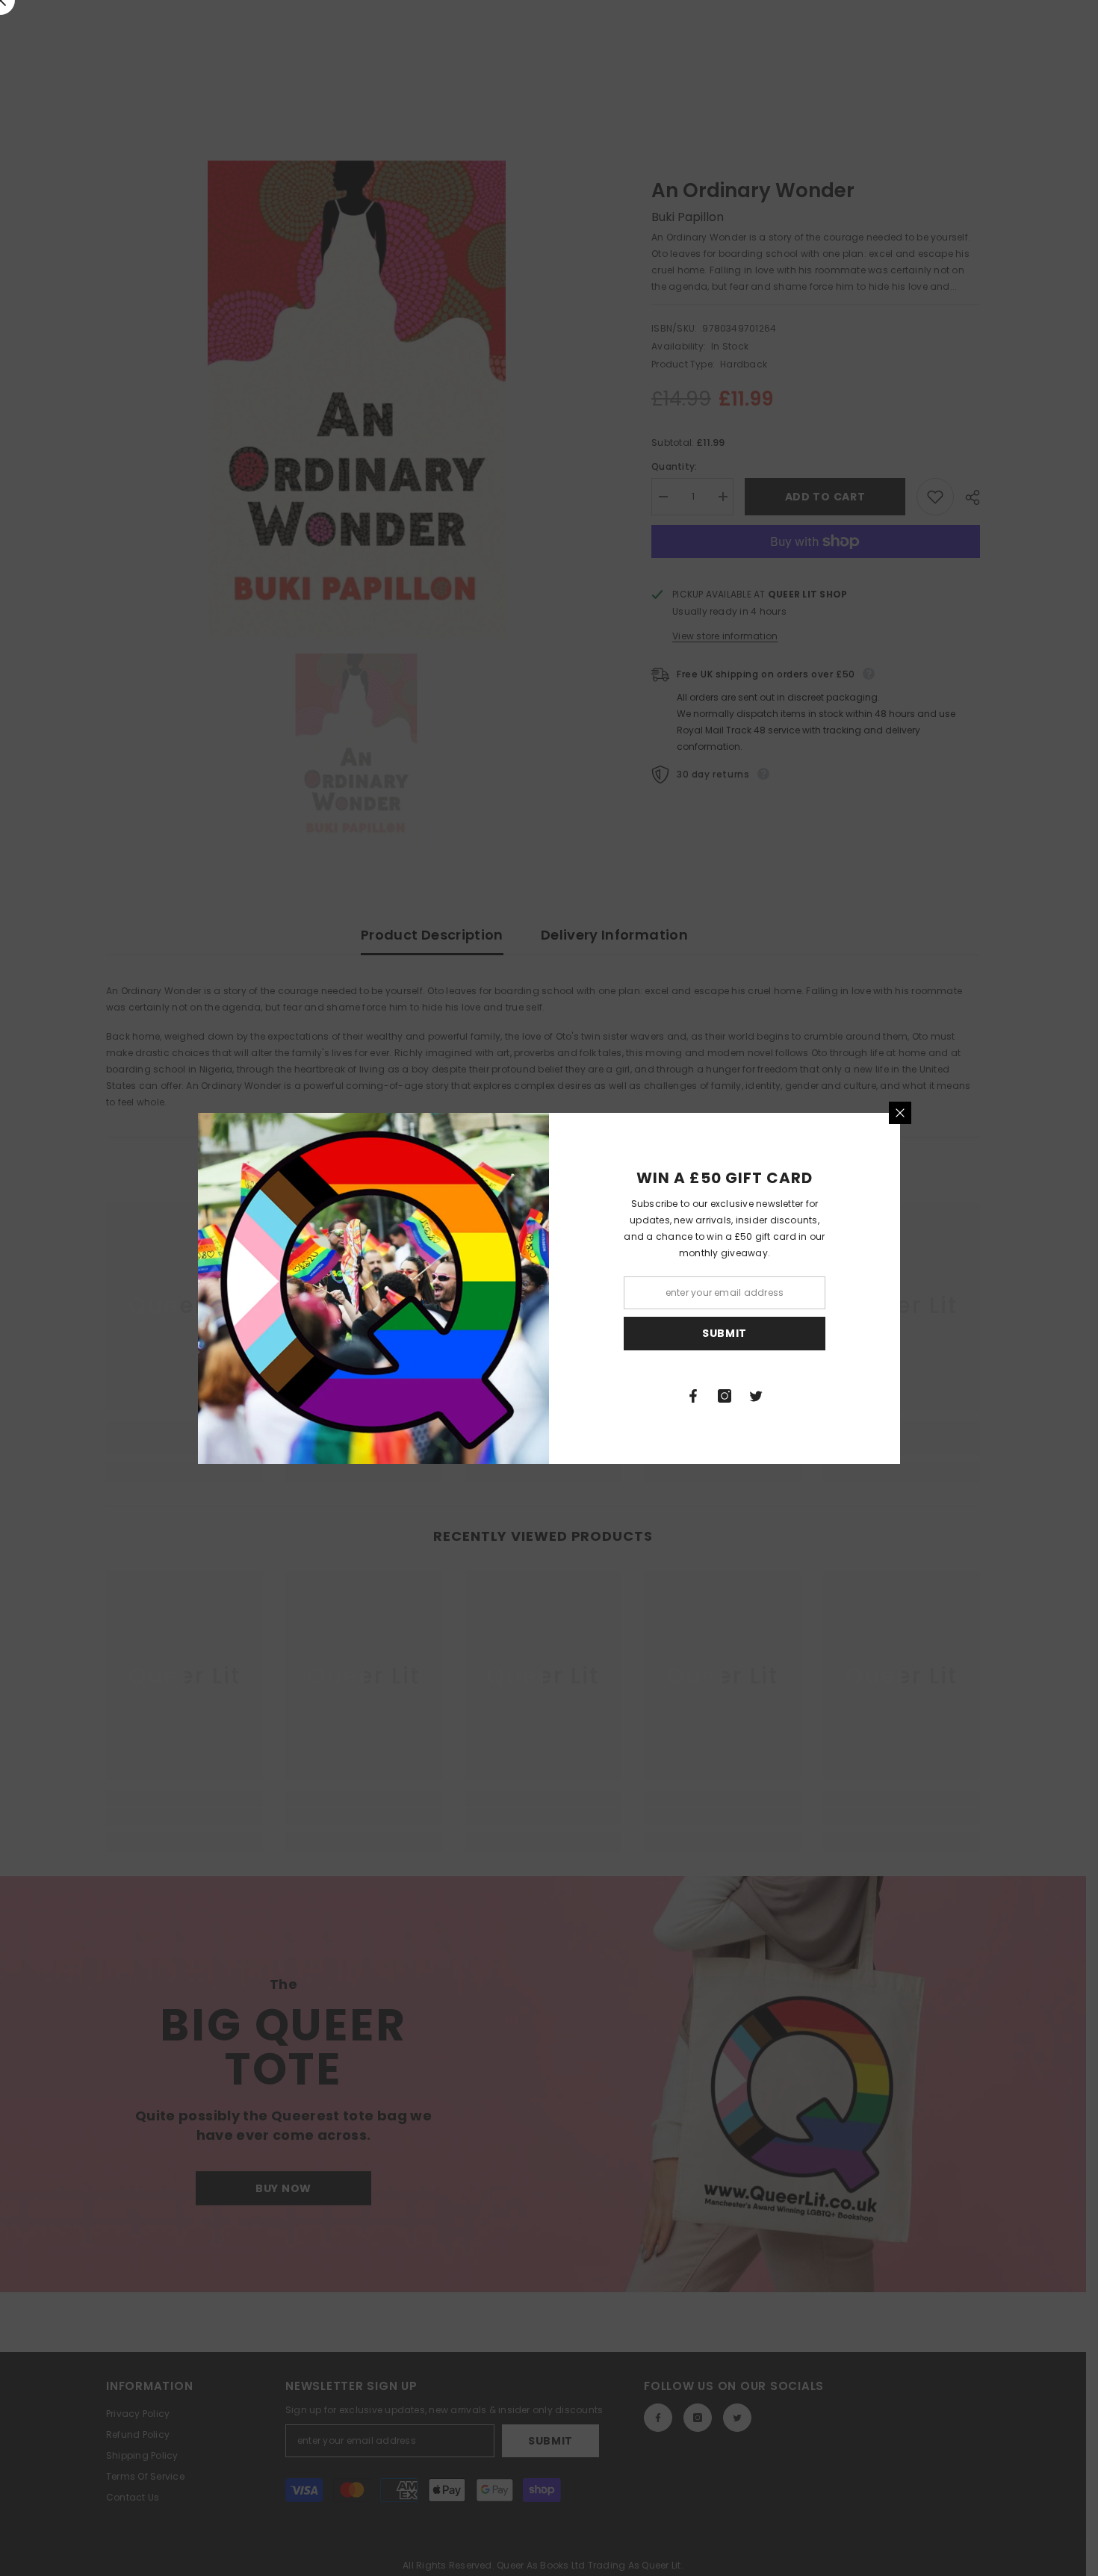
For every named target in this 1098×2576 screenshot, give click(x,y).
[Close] (900, 1113)
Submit (725, 1333)
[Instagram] (725, 1396)
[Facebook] (693, 1396)
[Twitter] (756, 1396)
